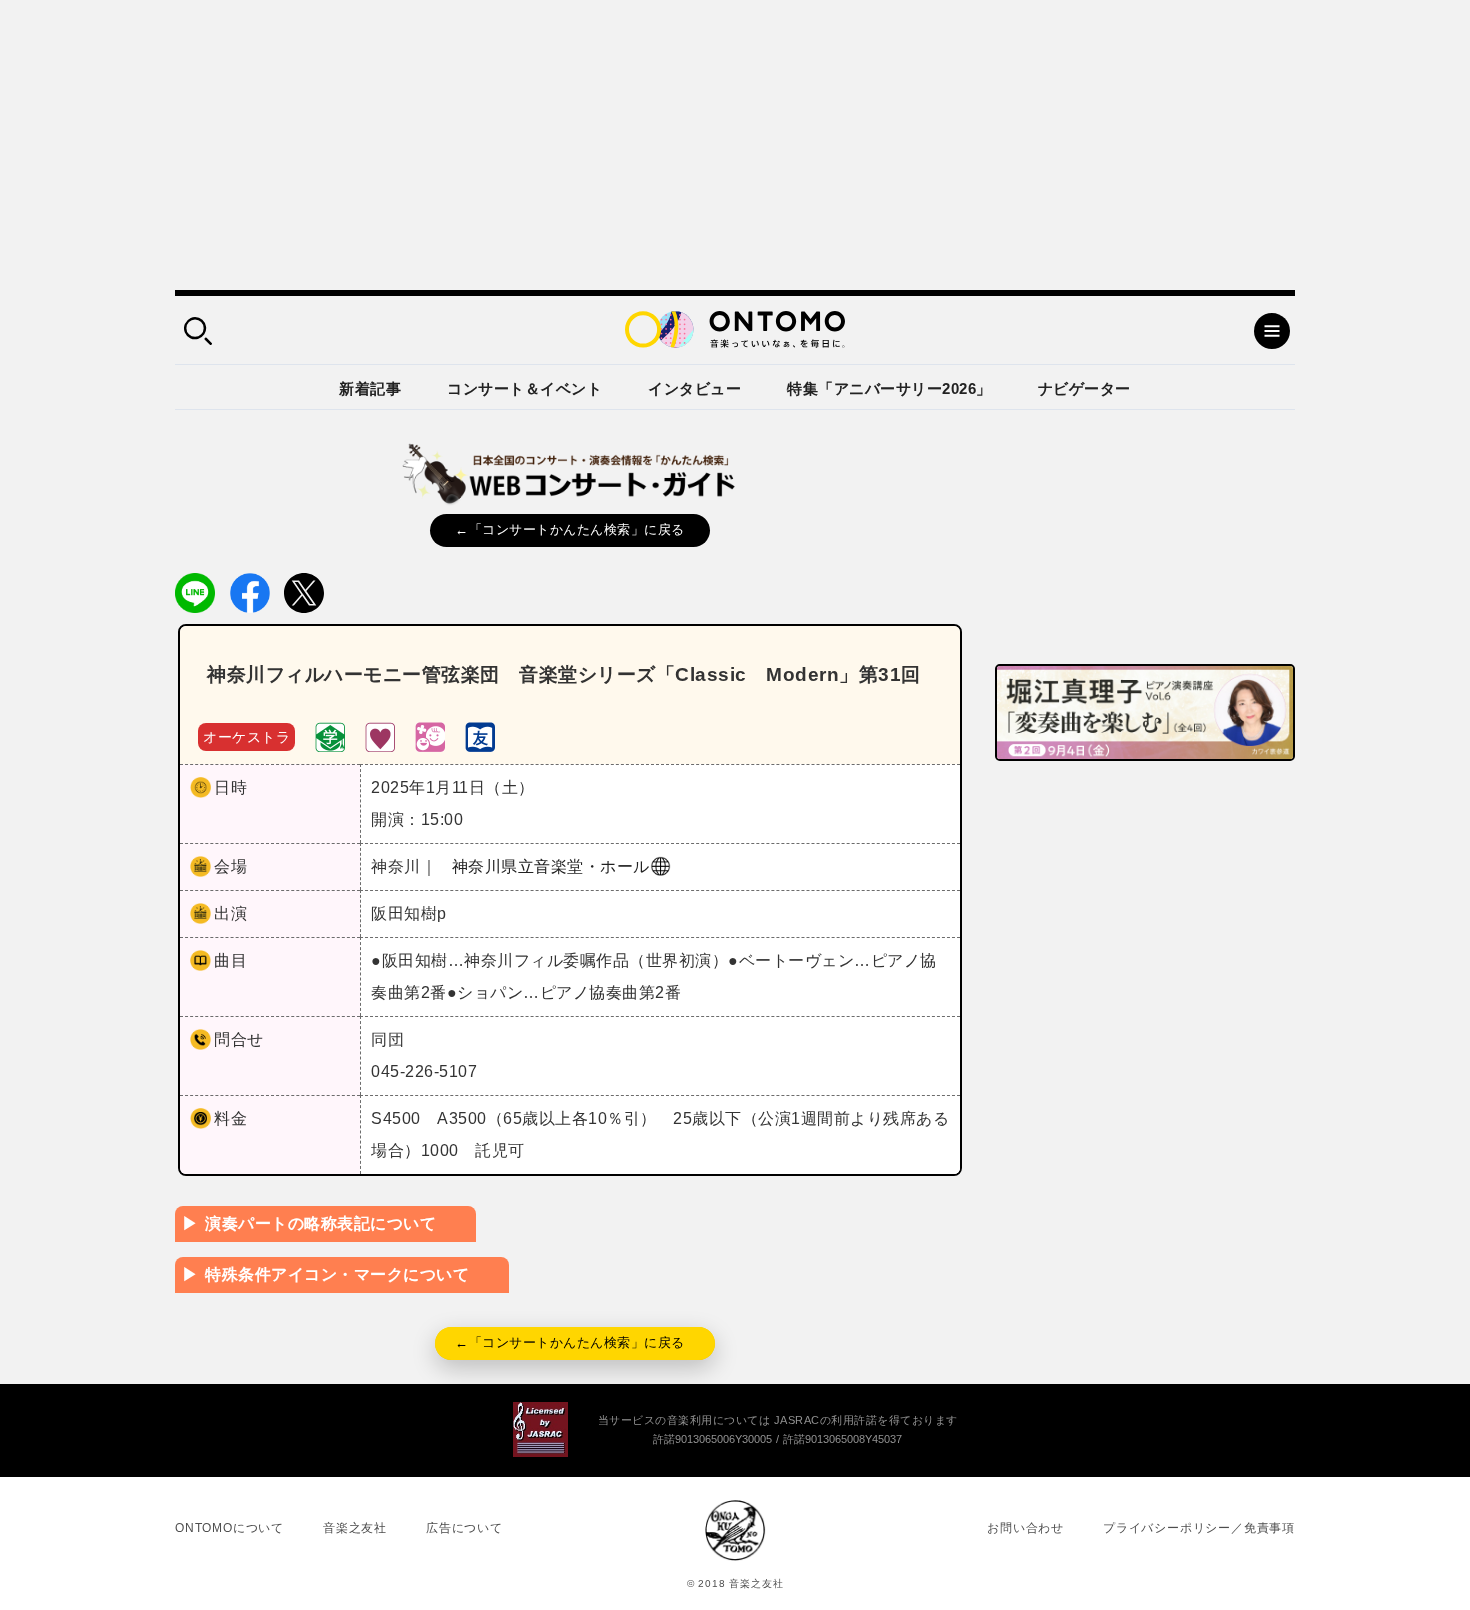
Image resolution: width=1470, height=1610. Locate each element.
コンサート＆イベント (524, 388)
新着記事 (370, 388)
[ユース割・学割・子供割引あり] (330, 735)
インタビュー (694, 388)
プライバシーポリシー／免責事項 (1199, 1528)
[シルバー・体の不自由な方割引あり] (380, 735)
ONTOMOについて (229, 1528)
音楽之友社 (355, 1528)
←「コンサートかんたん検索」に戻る (570, 529)
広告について (464, 1528)
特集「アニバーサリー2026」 (889, 388)
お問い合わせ (1025, 1528)
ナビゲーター (1084, 388)
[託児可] (430, 735)
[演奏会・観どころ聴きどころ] (480, 735)
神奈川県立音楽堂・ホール (551, 866)
